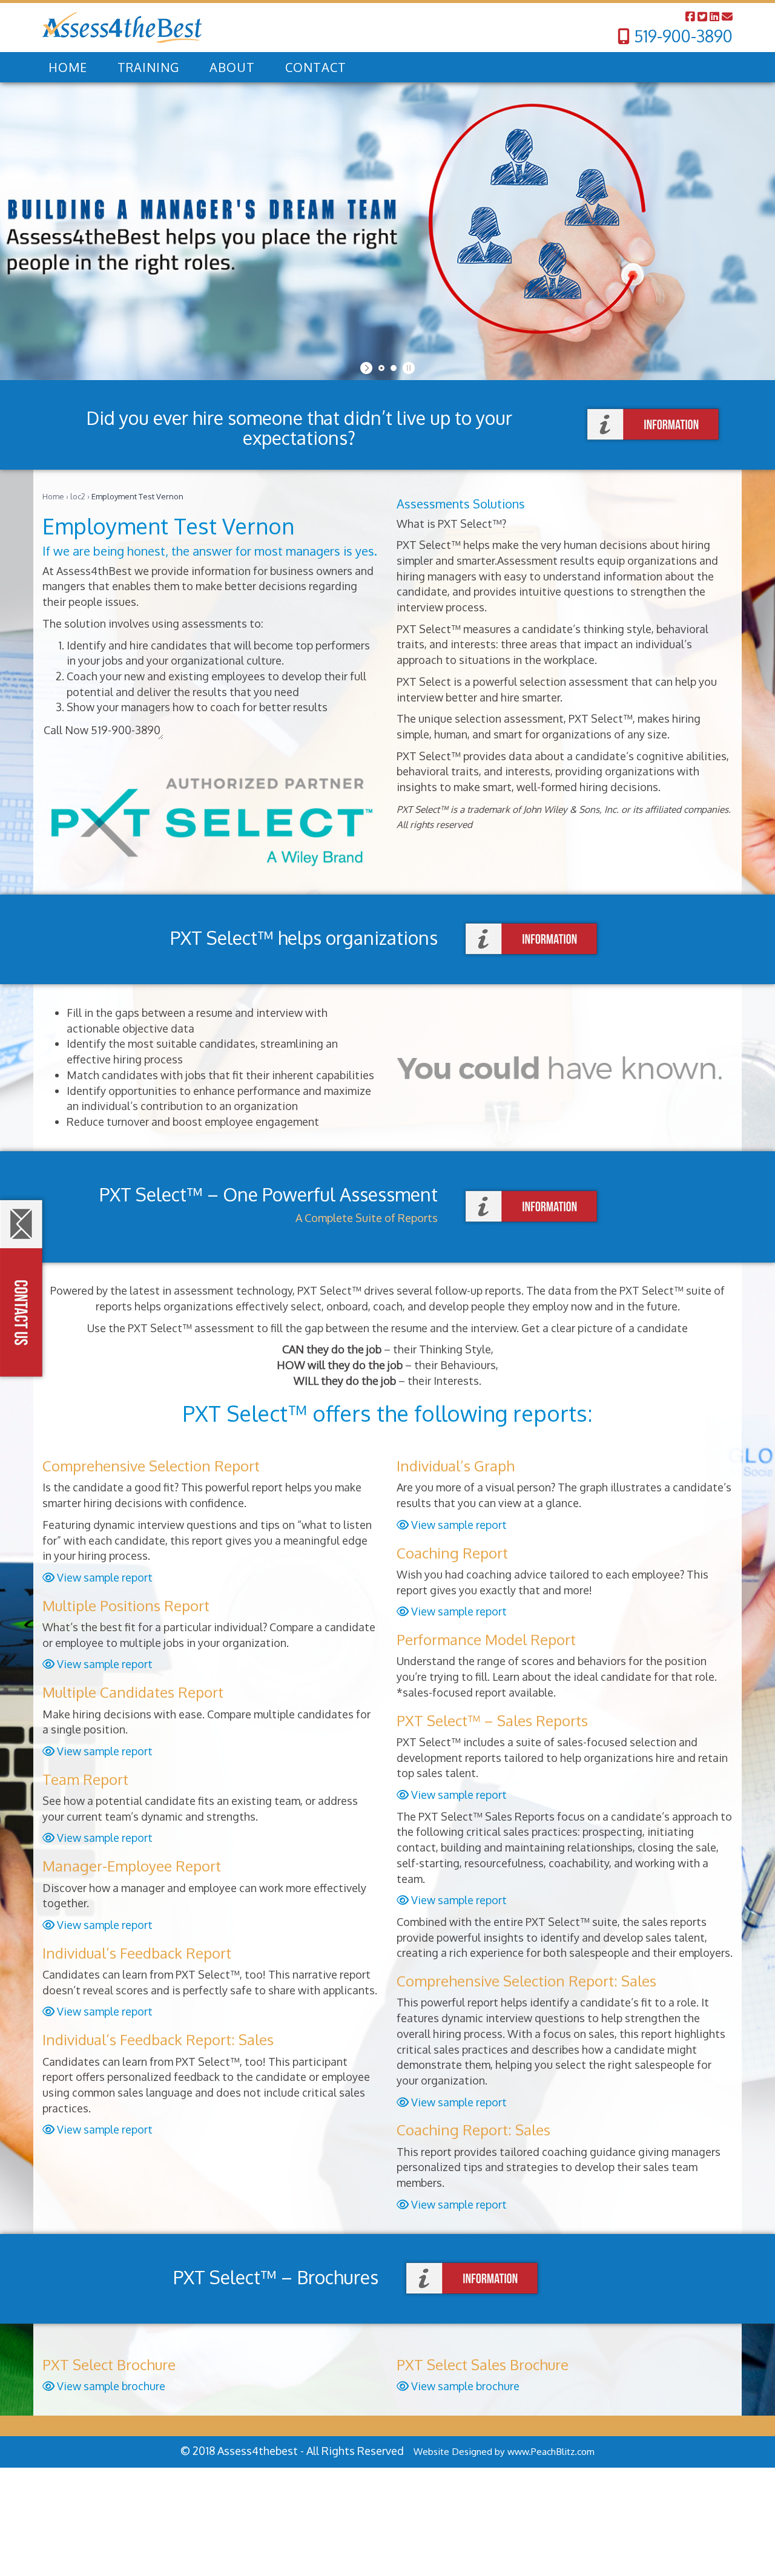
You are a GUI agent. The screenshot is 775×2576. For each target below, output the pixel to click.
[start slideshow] (368, 368)
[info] (653, 425)
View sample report (104, 1577)
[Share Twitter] (704, 16)
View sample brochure (110, 2386)
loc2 (78, 496)
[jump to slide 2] (394, 368)
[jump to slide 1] (381, 368)
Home (53, 496)
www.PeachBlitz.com (551, 2451)
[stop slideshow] (407, 368)
